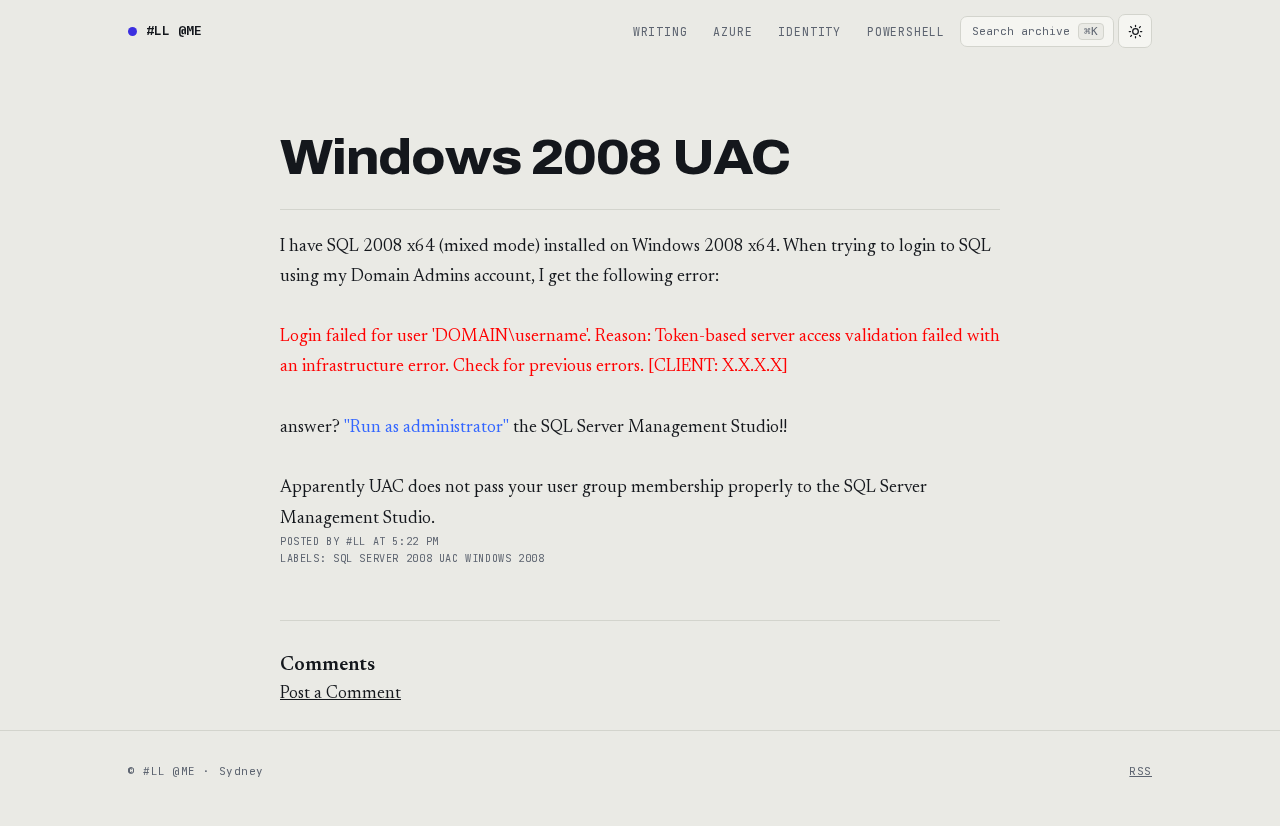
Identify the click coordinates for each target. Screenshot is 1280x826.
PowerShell (906, 31)
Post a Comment (340, 694)
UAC (452, 558)
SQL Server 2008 (386, 558)
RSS (1140, 771)
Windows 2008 (504, 558)
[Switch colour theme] (1135, 31)
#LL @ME (174, 30)
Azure (732, 31)
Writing (660, 31)
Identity (809, 31)
